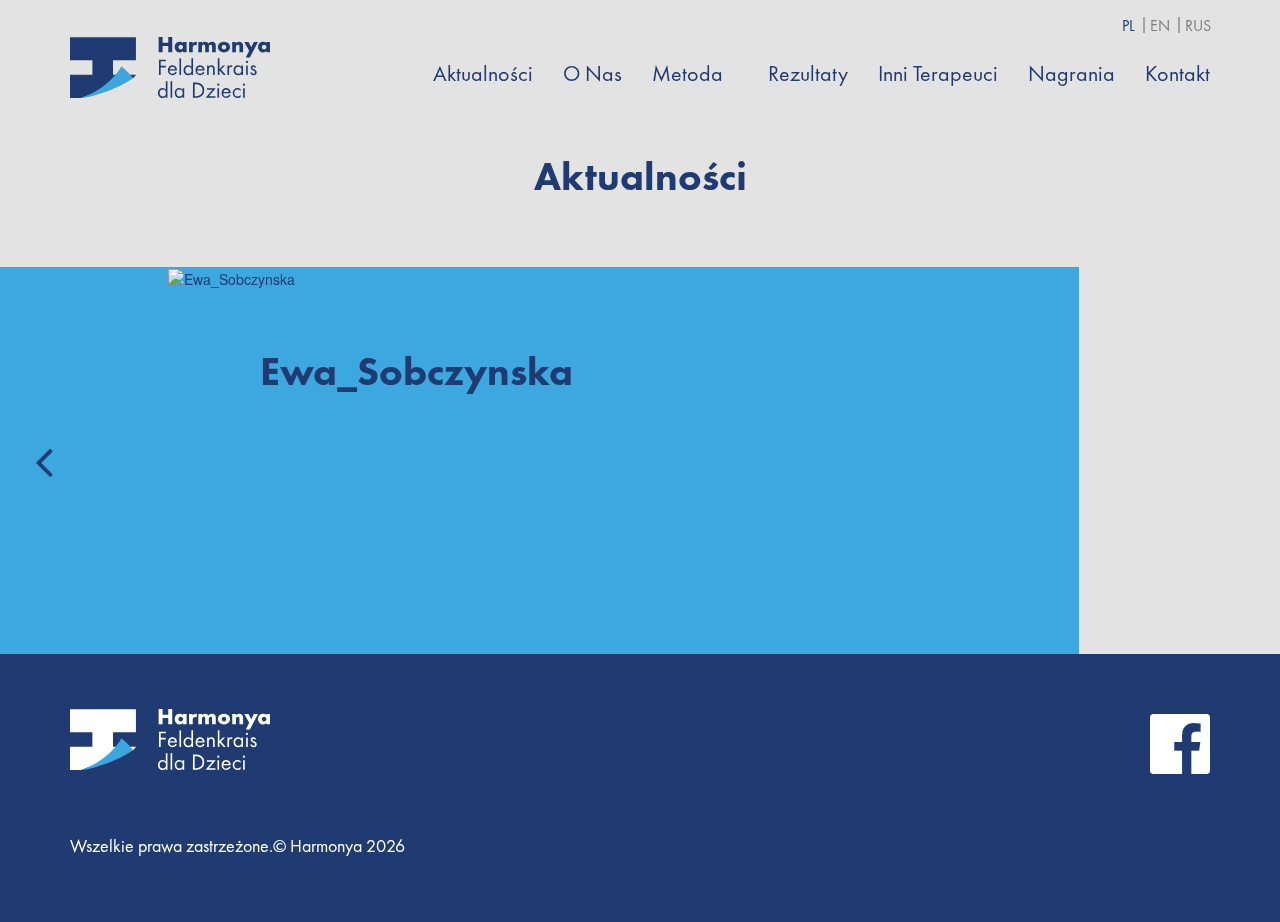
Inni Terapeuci (938, 73)
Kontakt (1177, 73)
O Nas (592, 73)
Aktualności (483, 73)
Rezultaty (808, 73)
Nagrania (1071, 73)
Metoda (687, 73)
